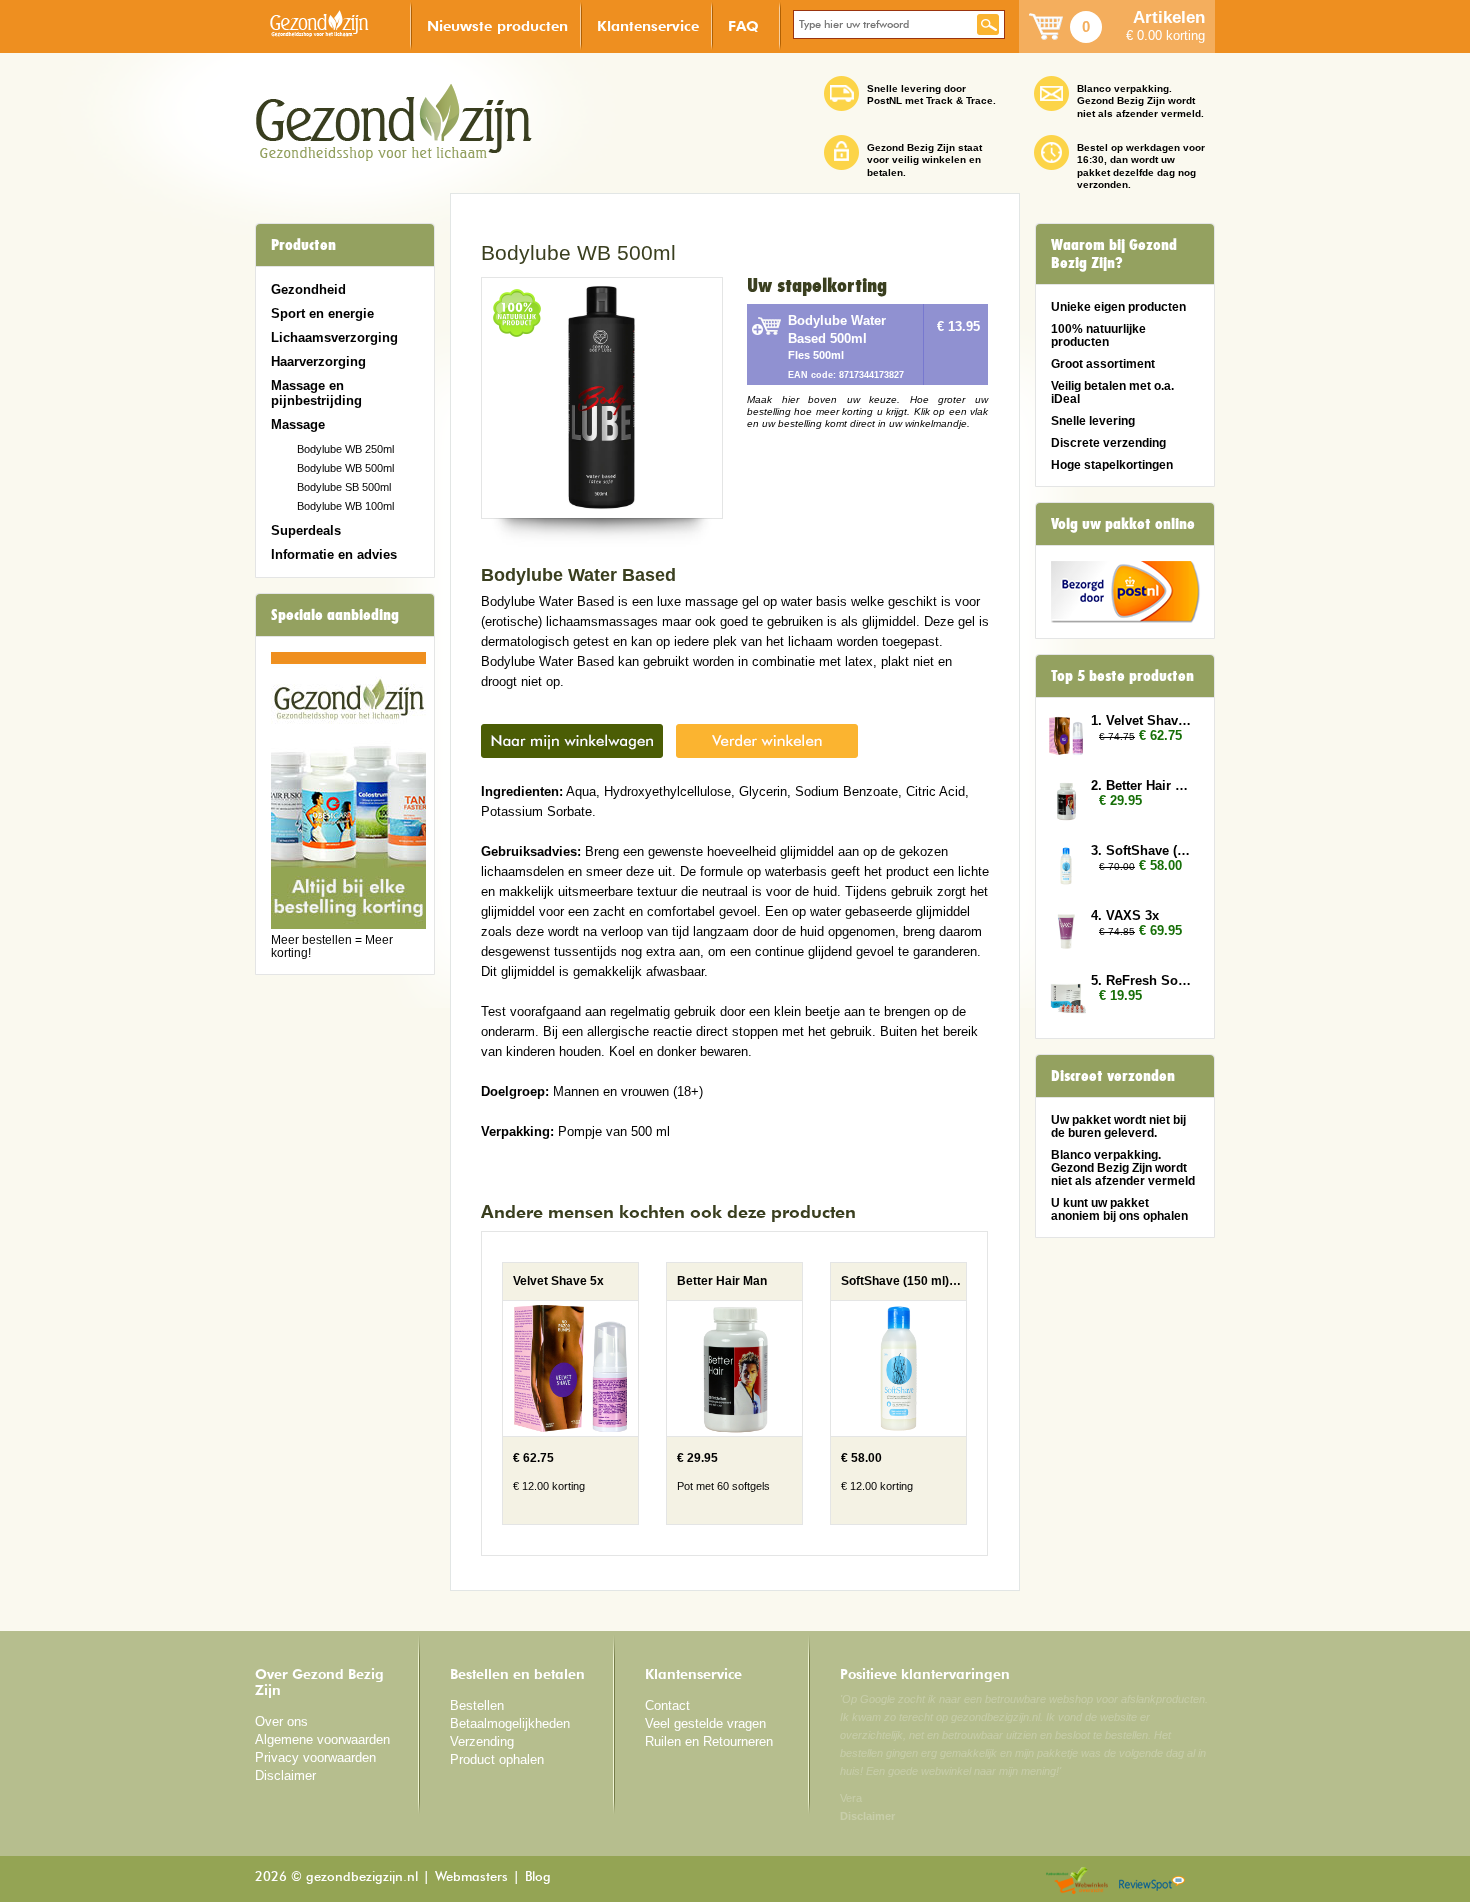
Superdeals (306, 530)
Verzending (482, 1741)
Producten (303, 245)
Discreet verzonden (1113, 1076)
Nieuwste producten (497, 25)
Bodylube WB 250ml (345, 449)
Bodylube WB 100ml (345, 506)
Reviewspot (1152, 1881)
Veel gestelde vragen (705, 1723)
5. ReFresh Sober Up (1143, 980)
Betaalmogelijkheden (510, 1723)
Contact (667, 1705)
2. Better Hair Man (1143, 785)
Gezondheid (308, 289)
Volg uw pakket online (1123, 524)
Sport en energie (322, 313)
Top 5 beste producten (1122, 676)
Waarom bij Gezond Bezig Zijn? (1114, 254)
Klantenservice (648, 25)
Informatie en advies (334, 554)
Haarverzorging (318, 361)
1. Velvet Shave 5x (1143, 720)
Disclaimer (285, 1775)
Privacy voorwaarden (315, 1757)
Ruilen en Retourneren (709, 1741)
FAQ (743, 25)
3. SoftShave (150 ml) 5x (1143, 850)
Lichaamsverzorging (334, 337)
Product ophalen (497, 1759)
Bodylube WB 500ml (345, 468)
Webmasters (471, 1877)
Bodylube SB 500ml (344, 487)
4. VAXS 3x (1125, 915)
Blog (538, 1877)
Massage (298, 424)
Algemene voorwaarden (322, 1739)
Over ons (281, 1721)
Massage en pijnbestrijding (316, 393)
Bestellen (477, 1705)
